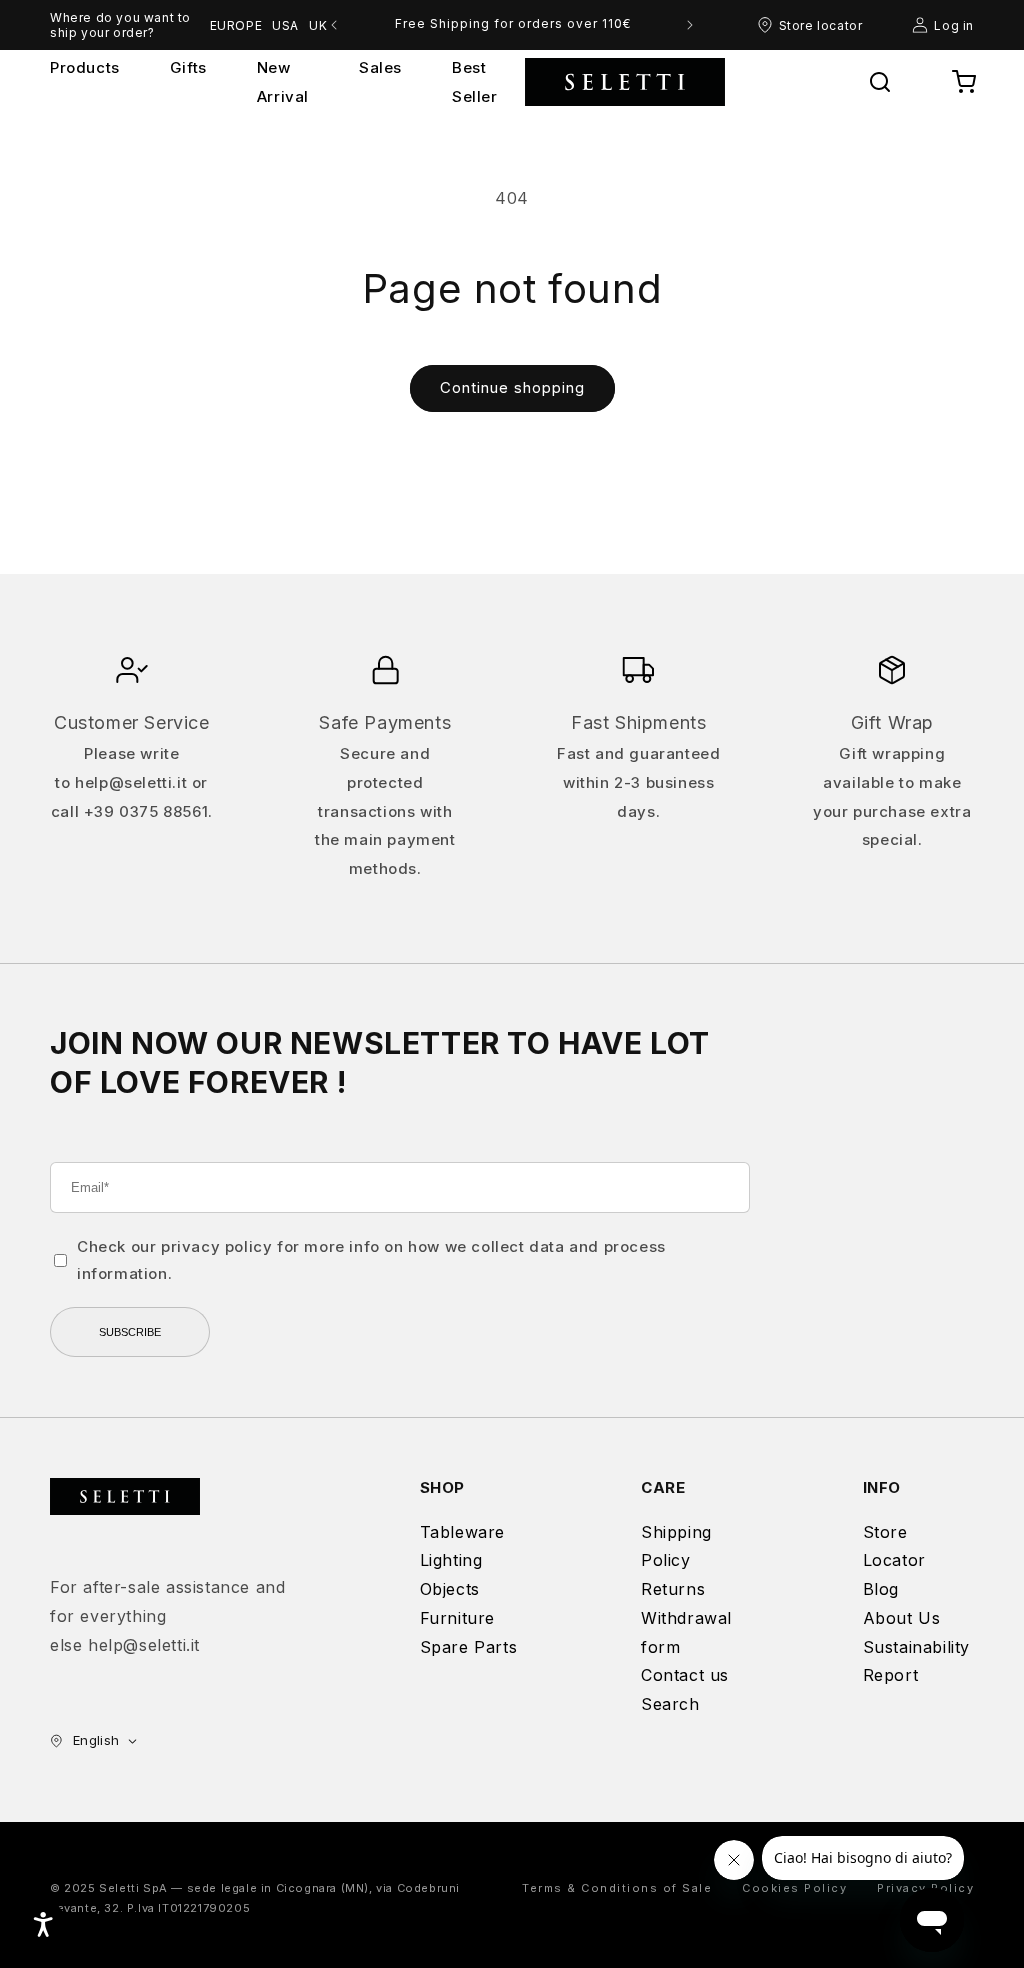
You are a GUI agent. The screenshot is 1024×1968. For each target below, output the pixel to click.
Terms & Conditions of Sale (617, 1888)
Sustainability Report (916, 1661)
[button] (880, 82)
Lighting (451, 1560)
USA (285, 25)
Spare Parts (469, 1647)
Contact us (685, 1675)
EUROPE (236, 25)
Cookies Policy (794, 1888)
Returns (673, 1589)
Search (670, 1704)
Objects (450, 1589)
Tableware (462, 1532)
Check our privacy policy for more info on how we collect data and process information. (371, 1260)
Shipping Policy (676, 1546)
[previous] (334, 25)
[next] (690, 25)
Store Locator (894, 1546)
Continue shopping (512, 387)
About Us (902, 1618)
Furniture (457, 1618)
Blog (881, 1589)
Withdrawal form (686, 1632)
